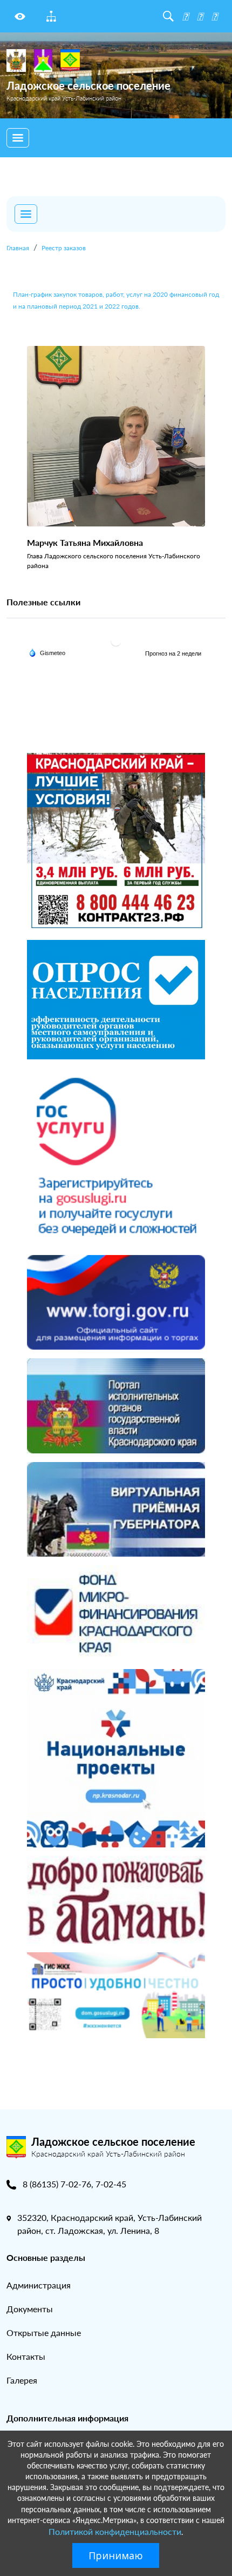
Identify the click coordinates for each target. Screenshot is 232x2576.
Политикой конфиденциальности (115, 2531)
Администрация (39, 2285)
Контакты (26, 2356)
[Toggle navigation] (18, 138)
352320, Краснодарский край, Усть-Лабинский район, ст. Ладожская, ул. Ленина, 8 (110, 2224)
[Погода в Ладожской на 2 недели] (174, 653)
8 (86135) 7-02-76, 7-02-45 (74, 2184)
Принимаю (116, 2555)
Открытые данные (44, 2333)
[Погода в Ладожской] (116, 640)
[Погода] (47, 652)
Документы (30, 2309)
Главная (18, 248)
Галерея (22, 2380)
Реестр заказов (64, 248)
